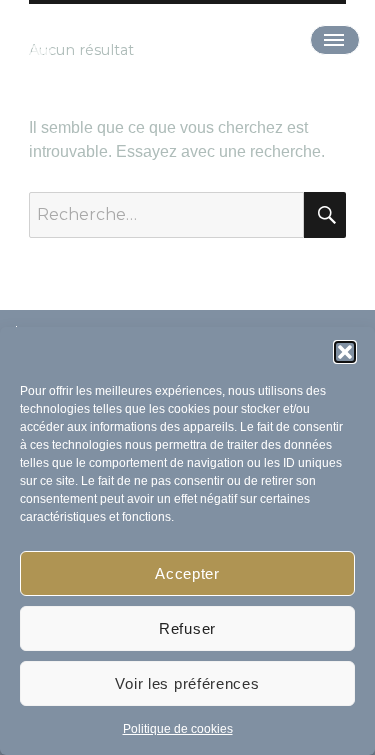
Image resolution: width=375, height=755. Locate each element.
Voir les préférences (187, 683)
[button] (345, 352)
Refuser (187, 628)
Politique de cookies (178, 729)
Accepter (187, 573)
